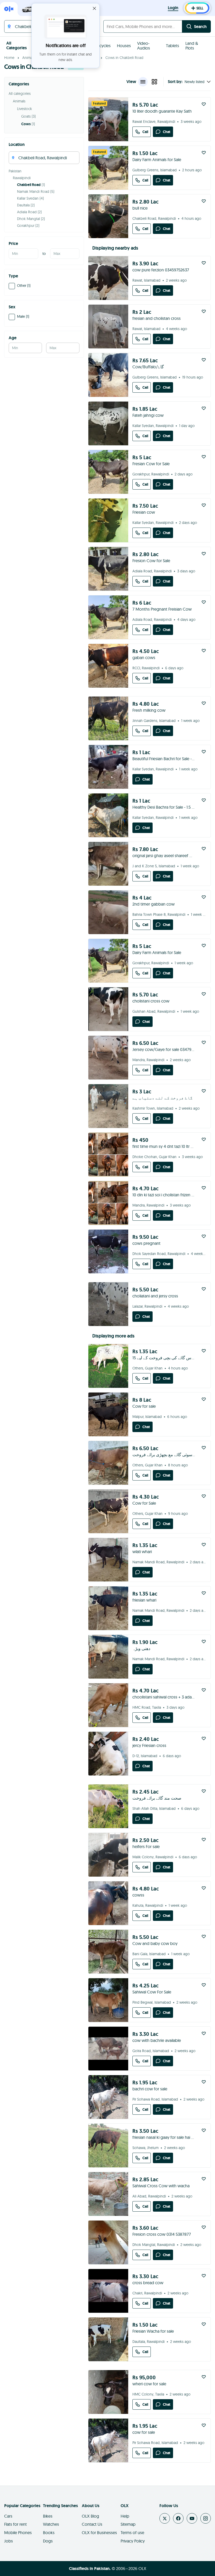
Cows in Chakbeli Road (124, 58)
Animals (29, 58)
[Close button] (94, 8)
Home (9, 58)
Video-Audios (144, 46)
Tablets (173, 46)
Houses (124, 46)
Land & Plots (192, 46)
